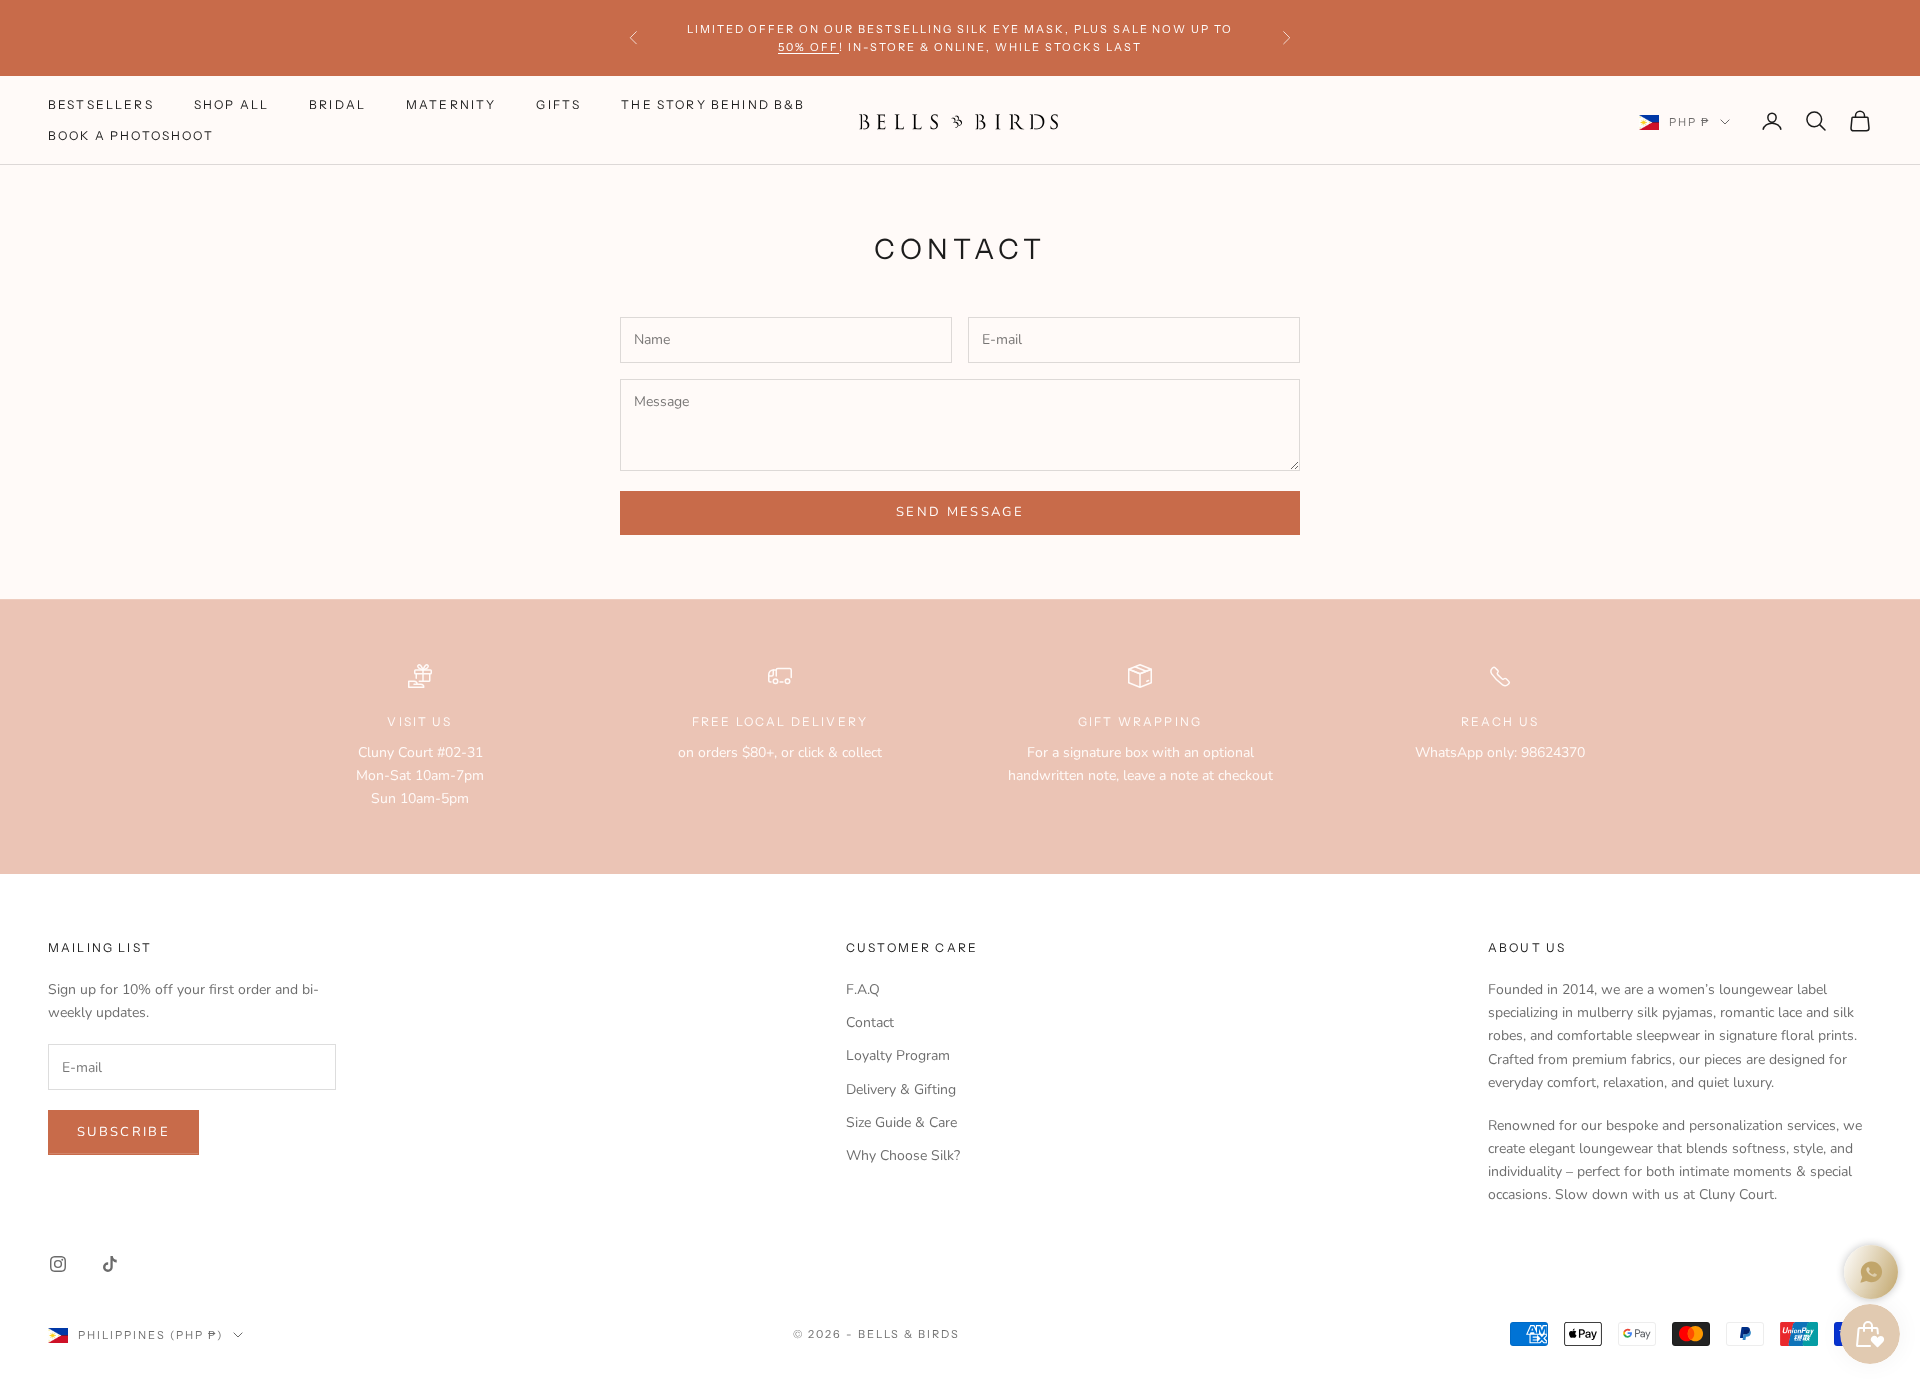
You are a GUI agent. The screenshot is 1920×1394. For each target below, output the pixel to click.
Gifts (558, 105)
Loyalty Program (898, 1055)
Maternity (451, 105)
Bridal (337, 105)
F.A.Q (863, 989)
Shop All (231, 105)
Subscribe (123, 1132)
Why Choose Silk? (903, 1155)
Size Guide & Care (901, 1122)
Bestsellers (101, 105)
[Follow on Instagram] (58, 1264)
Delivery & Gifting (901, 1089)
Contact (870, 1022)
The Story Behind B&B (713, 105)
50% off (808, 47)
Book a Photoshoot (131, 135)
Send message (960, 512)
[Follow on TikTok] (110, 1264)
